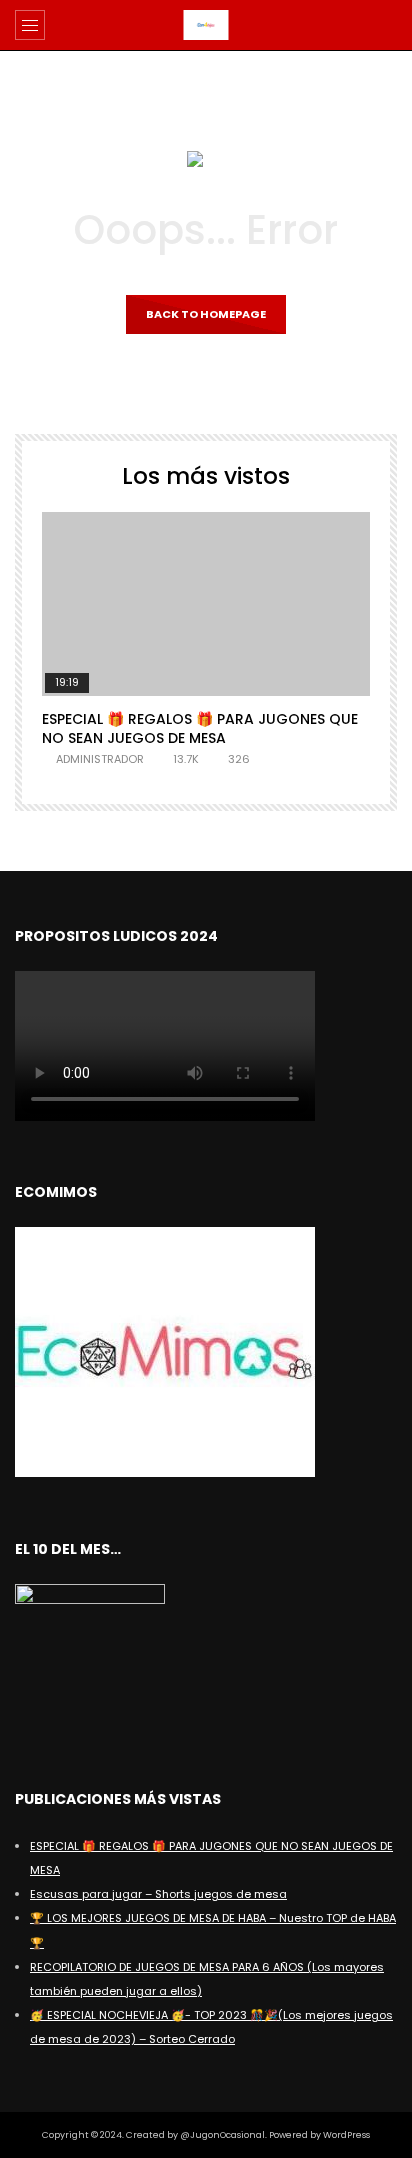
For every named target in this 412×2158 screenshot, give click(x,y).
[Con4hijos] (206, 25)
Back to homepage (206, 314)
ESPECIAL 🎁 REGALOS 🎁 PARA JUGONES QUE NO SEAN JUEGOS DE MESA (200, 728)
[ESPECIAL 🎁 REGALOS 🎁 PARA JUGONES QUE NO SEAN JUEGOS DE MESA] (206, 604)
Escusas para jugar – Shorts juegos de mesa (158, 1894)
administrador (100, 759)
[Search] (387, 25)
